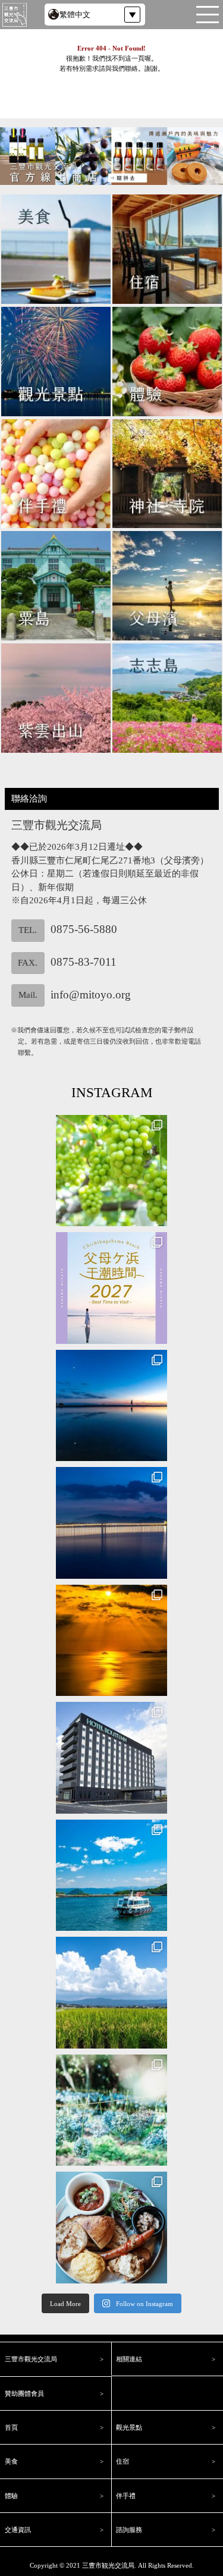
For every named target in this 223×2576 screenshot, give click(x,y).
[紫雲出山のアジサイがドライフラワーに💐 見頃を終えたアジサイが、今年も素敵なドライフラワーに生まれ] (112, 2110)
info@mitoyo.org (91, 994)
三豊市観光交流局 (108, 2565)
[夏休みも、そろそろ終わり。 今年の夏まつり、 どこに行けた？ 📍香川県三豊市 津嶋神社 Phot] (112, 1523)
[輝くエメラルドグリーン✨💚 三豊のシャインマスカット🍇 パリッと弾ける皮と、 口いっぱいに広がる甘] (112, 1171)
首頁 (11, 2427)
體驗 (11, 2496)
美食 (11, 2461)
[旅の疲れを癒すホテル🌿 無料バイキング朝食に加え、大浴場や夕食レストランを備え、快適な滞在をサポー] (112, 1758)
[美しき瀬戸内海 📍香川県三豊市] (112, 1641)
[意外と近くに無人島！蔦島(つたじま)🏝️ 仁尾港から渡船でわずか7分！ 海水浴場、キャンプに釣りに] (112, 1876)
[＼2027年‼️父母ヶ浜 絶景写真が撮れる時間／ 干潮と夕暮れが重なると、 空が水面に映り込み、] (112, 1288)
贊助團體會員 (24, 2393)
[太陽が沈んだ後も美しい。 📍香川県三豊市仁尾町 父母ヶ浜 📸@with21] (112, 1406)
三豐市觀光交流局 (31, 2359)
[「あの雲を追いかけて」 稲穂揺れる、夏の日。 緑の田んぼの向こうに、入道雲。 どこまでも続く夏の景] (112, 1993)
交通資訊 (18, 2530)
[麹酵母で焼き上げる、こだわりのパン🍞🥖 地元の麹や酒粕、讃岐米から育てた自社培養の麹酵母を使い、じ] (112, 2228)
